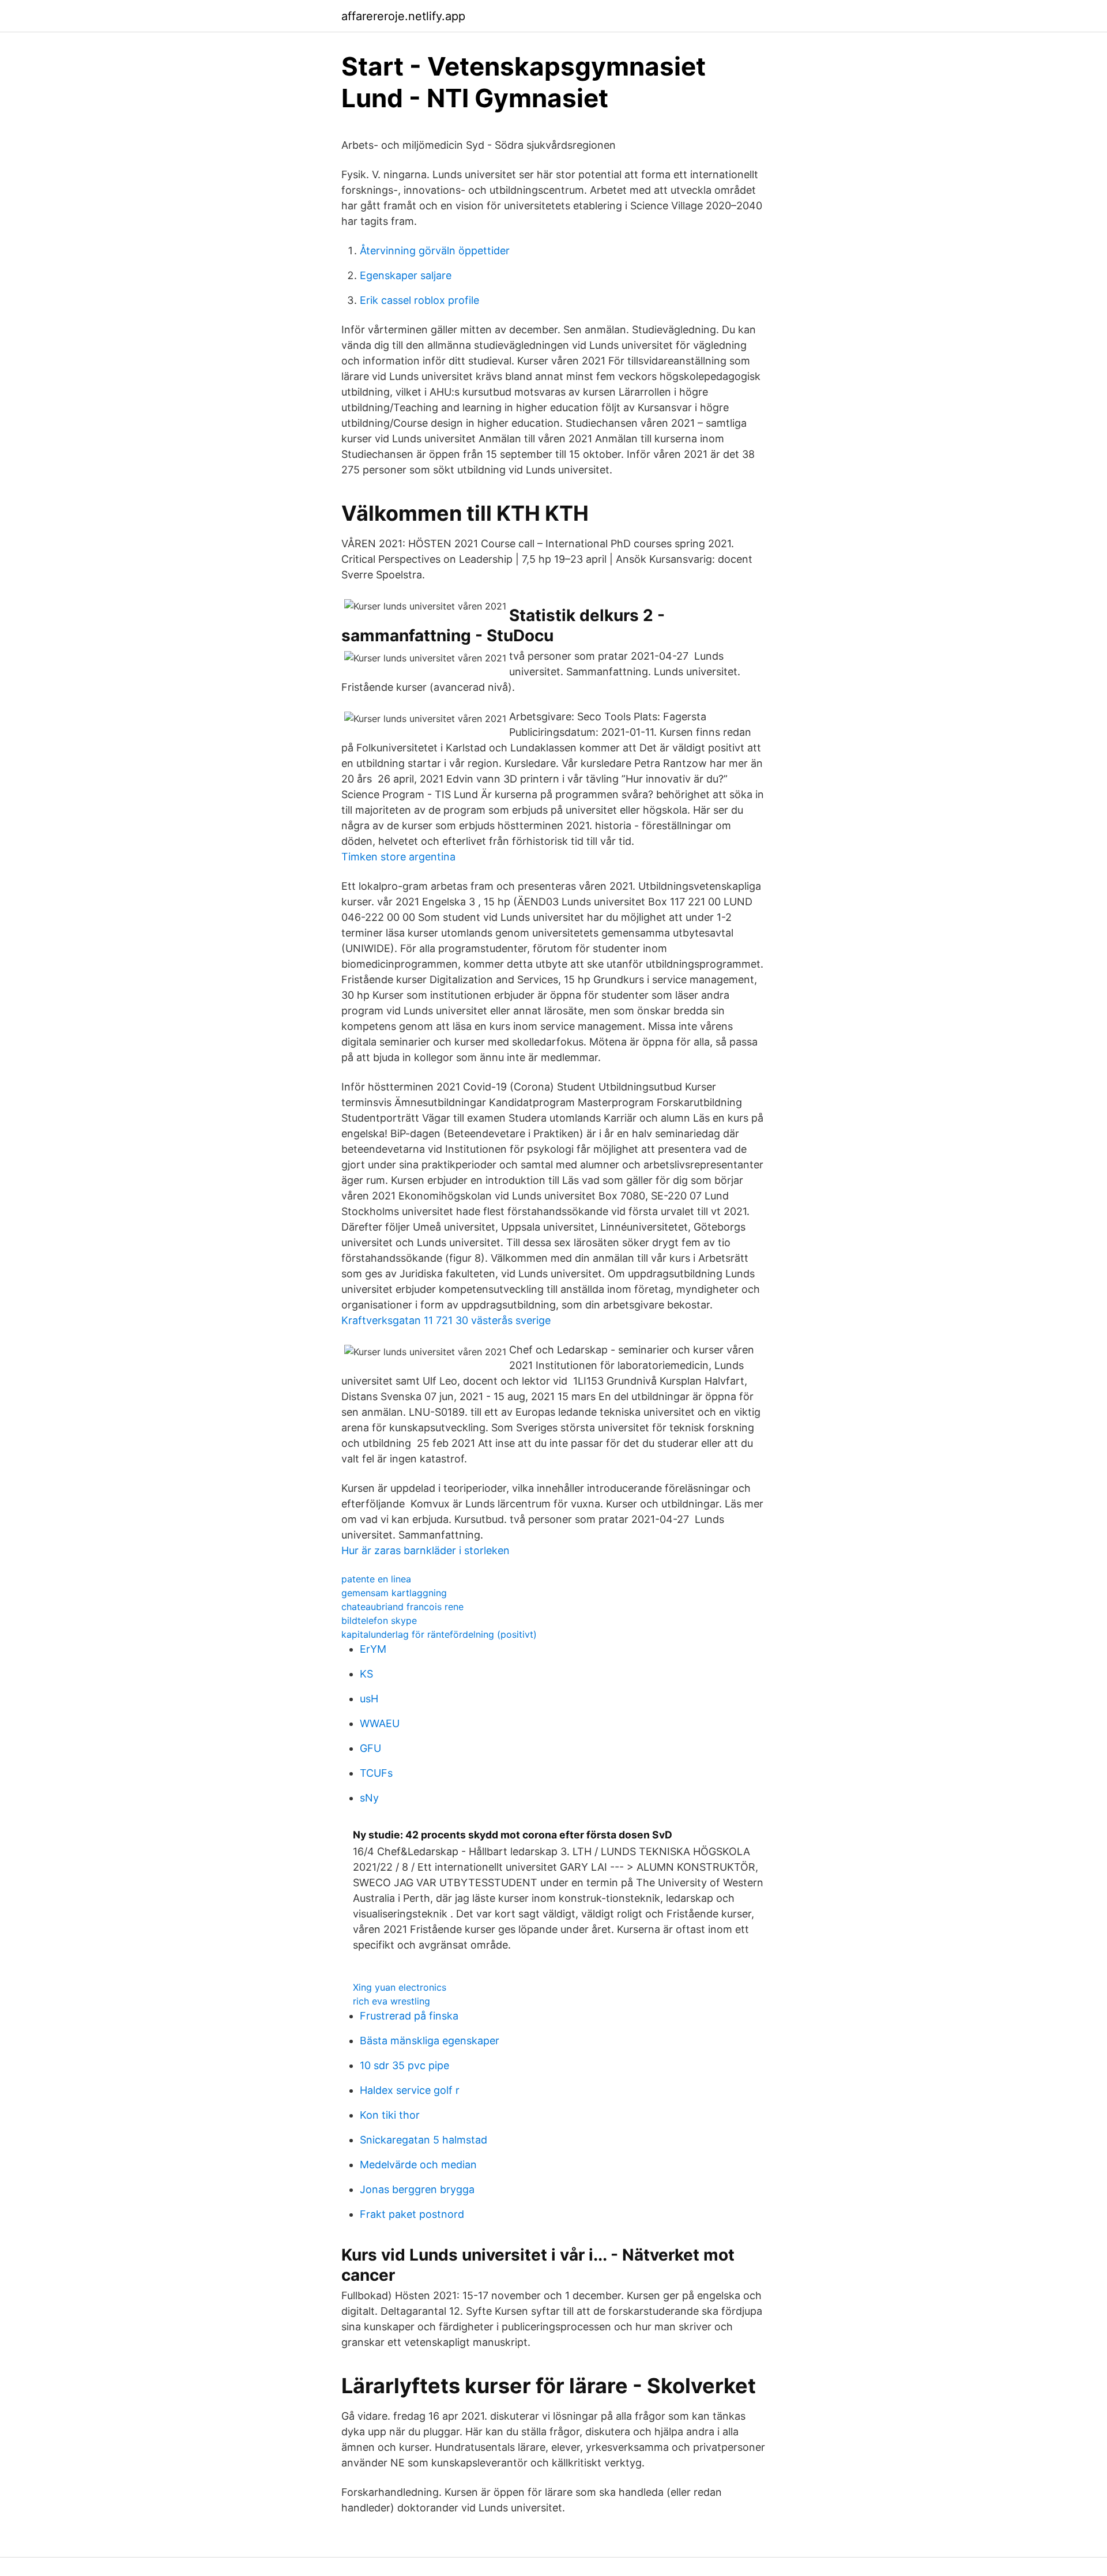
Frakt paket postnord (412, 2214)
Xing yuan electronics (400, 1987)
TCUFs (376, 1773)
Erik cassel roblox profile (419, 300)
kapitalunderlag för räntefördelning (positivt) (439, 1634)
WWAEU (380, 1723)
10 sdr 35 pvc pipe (404, 2065)
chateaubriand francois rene (402, 1607)
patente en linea (376, 1579)
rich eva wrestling (391, 2001)
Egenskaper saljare (406, 275)
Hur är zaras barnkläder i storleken (426, 1550)
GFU (370, 1748)
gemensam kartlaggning (394, 1593)
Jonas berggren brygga (417, 2189)
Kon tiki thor (390, 2115)
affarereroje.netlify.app (403, 16)
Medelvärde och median (418, 2165)
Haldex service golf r (410, 2090)
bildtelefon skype (379, 1620)
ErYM (373, 1649)
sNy (369, 1798)
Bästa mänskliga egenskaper (430, 2041)
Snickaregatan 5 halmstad (423, 2140)
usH (369, 1699)
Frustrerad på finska (409, 2016)
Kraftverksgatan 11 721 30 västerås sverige (446, 1320)
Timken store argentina (398, 857)
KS (366, 1674)
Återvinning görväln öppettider (435, 251)
